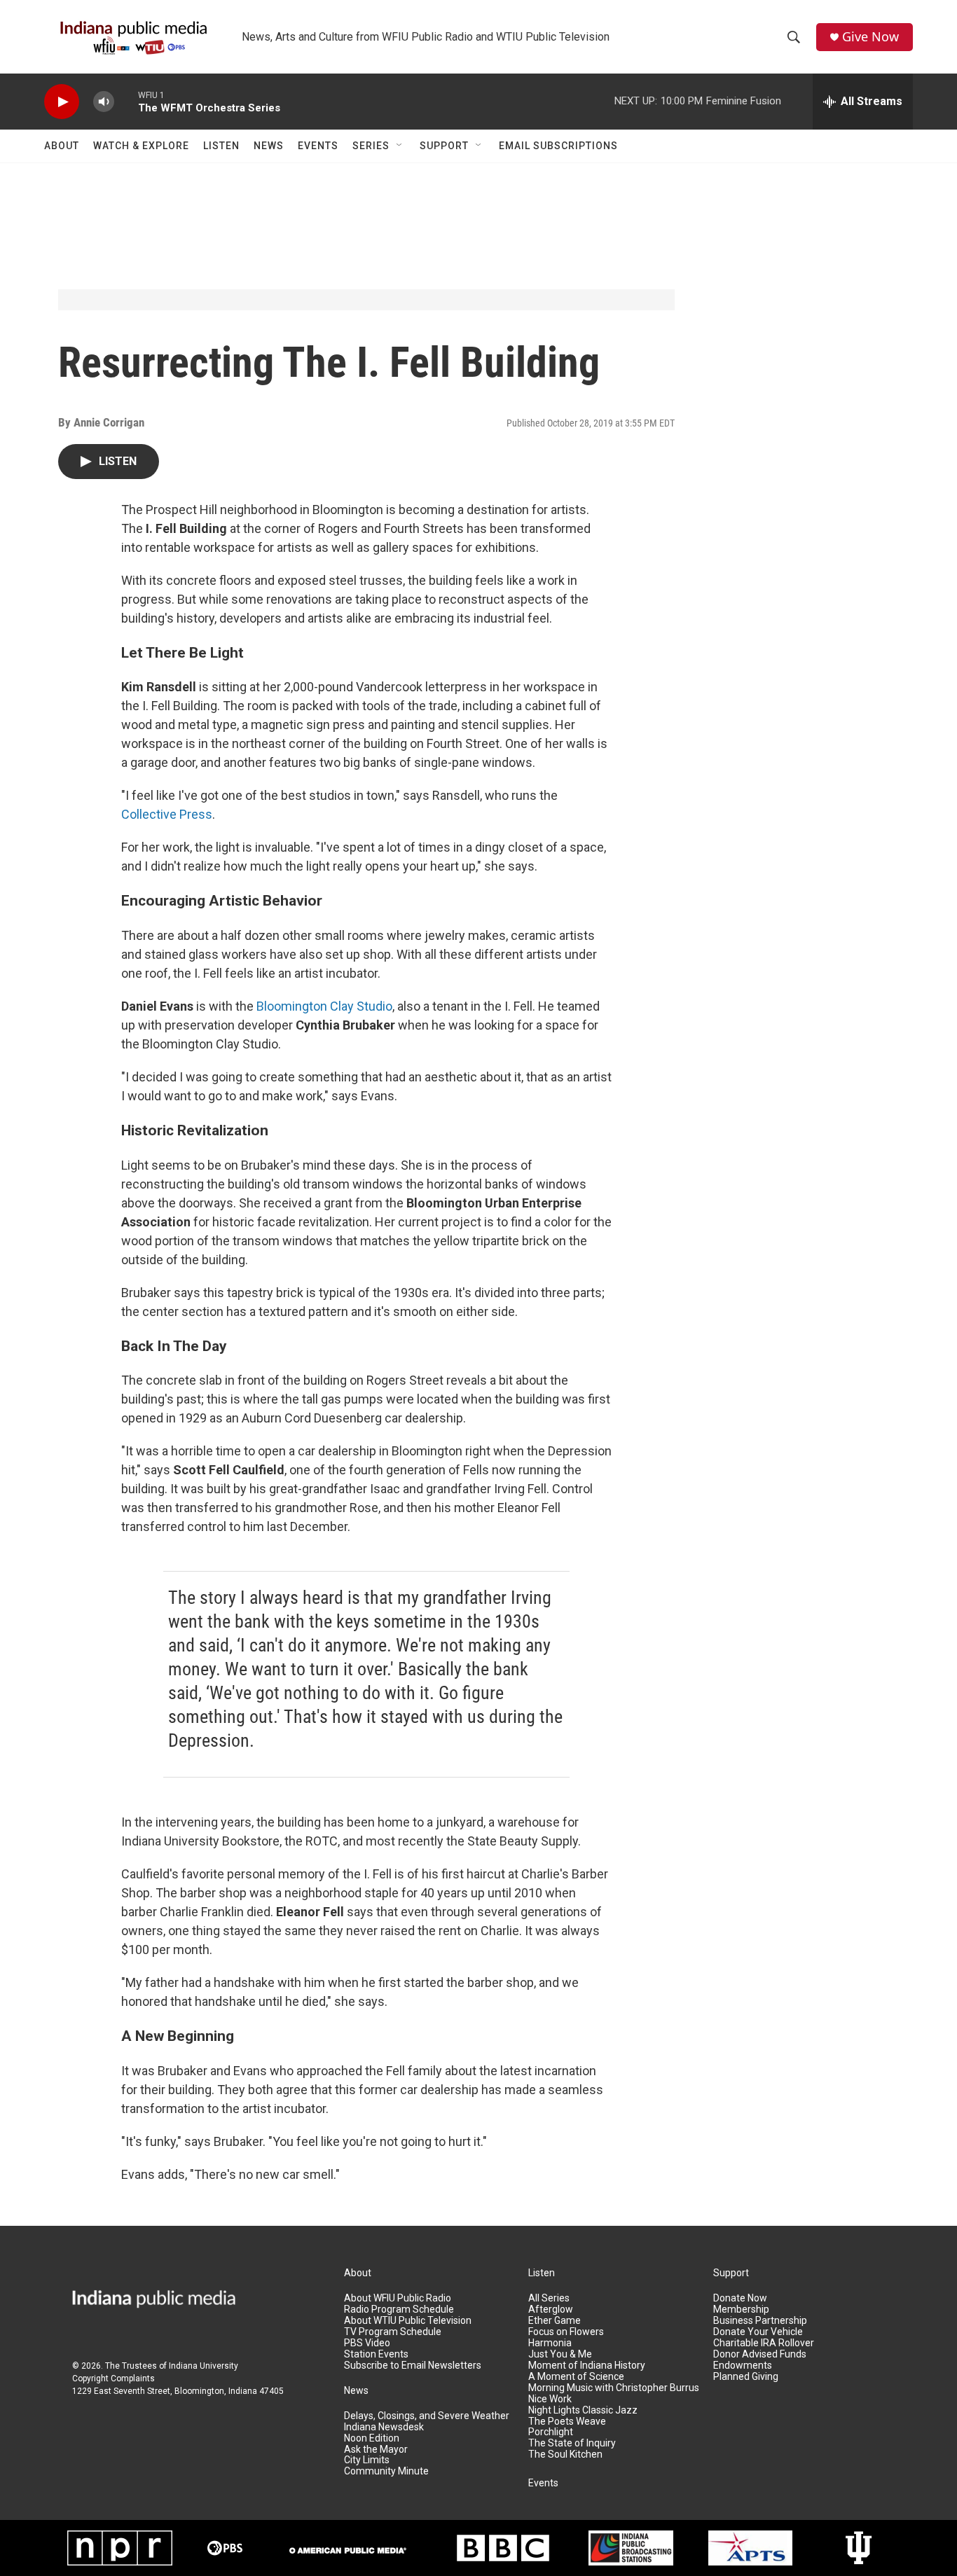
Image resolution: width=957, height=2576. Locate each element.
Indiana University (204, 2366)
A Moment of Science (576, 2377)
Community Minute (386, 2471)
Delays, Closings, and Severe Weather (427, 2416)
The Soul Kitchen (565, 2454)
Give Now (870, 37)
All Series (549, 2298)
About (62, 146)
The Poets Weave (567, 2422)
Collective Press (167, 814)
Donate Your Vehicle (758, 2332)
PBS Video (367, 2343)
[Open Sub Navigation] (400, 146)
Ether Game (555, 2321)
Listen (221, 146)
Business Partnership (760, 2321)
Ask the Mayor (376, 2450)
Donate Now (740, 2298)
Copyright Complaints (113, 2378)
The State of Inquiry (572, 2443)
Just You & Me (560, 2354)
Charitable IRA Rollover (764, 2343)
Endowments (743, 2366)
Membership (741, 2310)
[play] (62, 102)
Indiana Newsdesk (384, 2427)
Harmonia (550, 2343)
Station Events (376, 2354)
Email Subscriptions (558, 146)
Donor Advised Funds (760, 2354)
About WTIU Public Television (408, 2321)
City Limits (367, 2460)
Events (318, 146)
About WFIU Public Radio (398, 2298)
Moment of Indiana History (587, 2366)
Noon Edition (372, 2438)
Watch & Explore (141, 146)
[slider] (126, 101)
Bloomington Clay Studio (324, 1006)
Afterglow (551, 2310)
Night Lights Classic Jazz (583, 2410)
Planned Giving (746, 2377)
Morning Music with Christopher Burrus (614, 2388)
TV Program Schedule (393, 2332)
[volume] (104, 102)
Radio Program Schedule (399, 2310)
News (269, 146)
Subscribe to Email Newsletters (413, 2366)
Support (444, 146)
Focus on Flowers (566, 2332)
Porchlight (551, 2432)
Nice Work (550, 2399)
